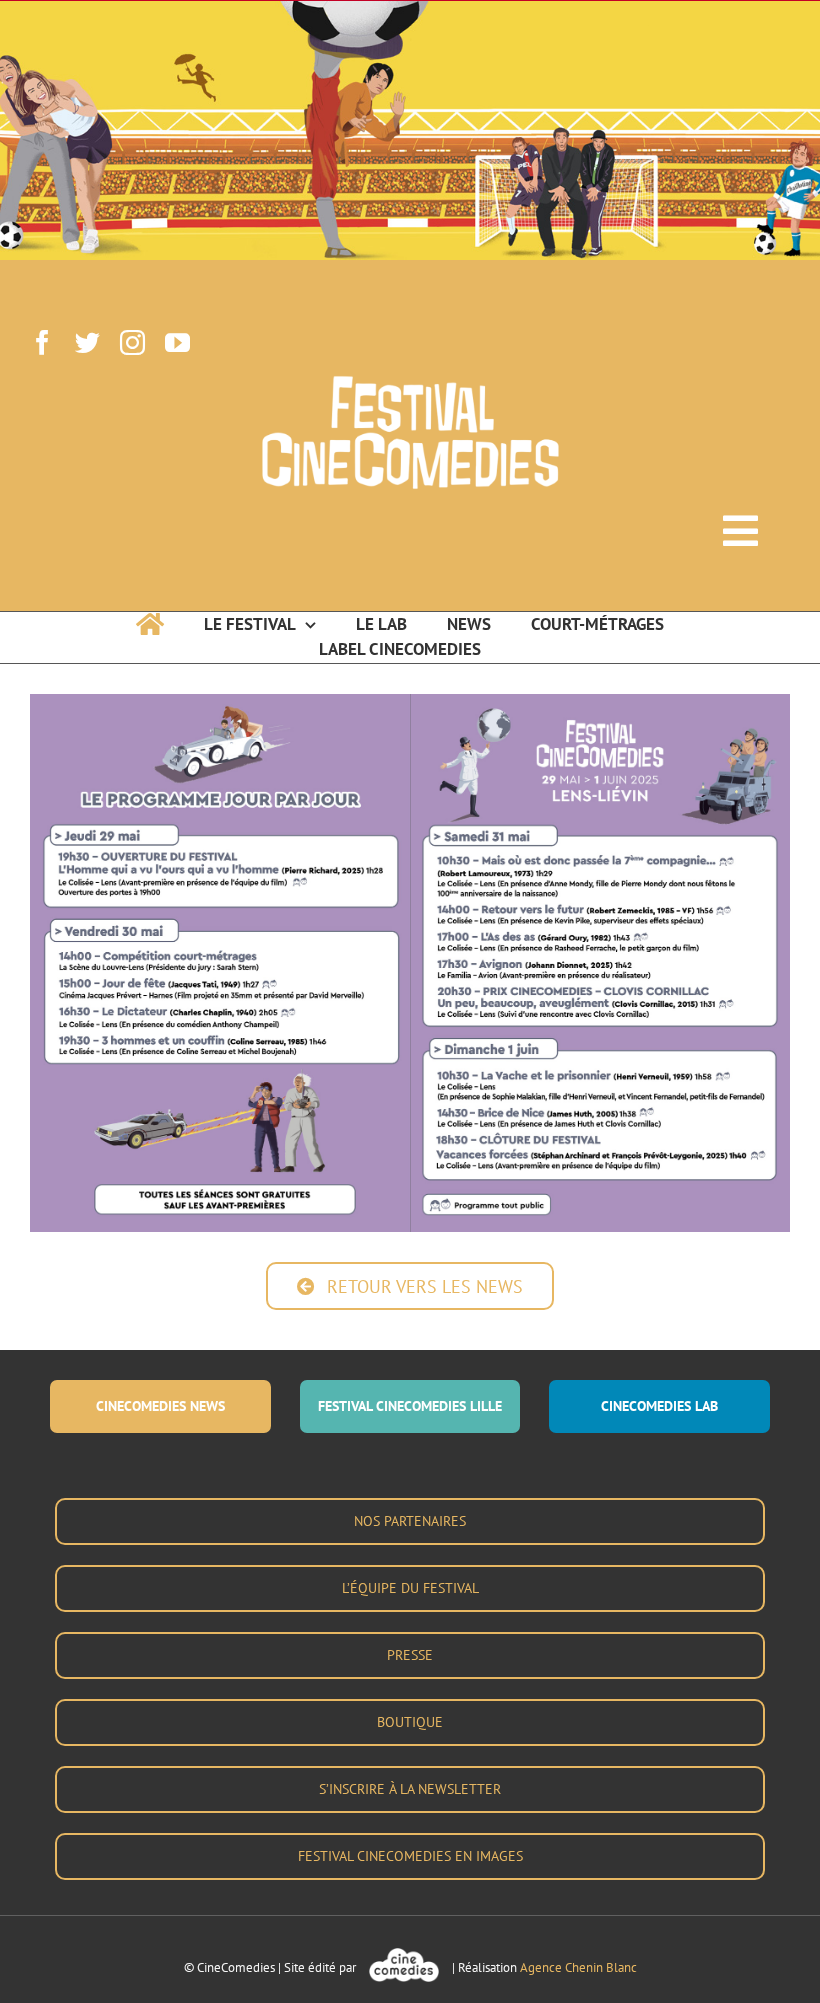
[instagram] (132, 342)
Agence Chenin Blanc (578, 1967)
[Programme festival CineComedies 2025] (410, 702)
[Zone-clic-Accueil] (410, 33)
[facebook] (42, 342)
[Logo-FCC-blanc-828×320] (410, 383)
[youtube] (177, 342)
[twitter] (87, 342)
